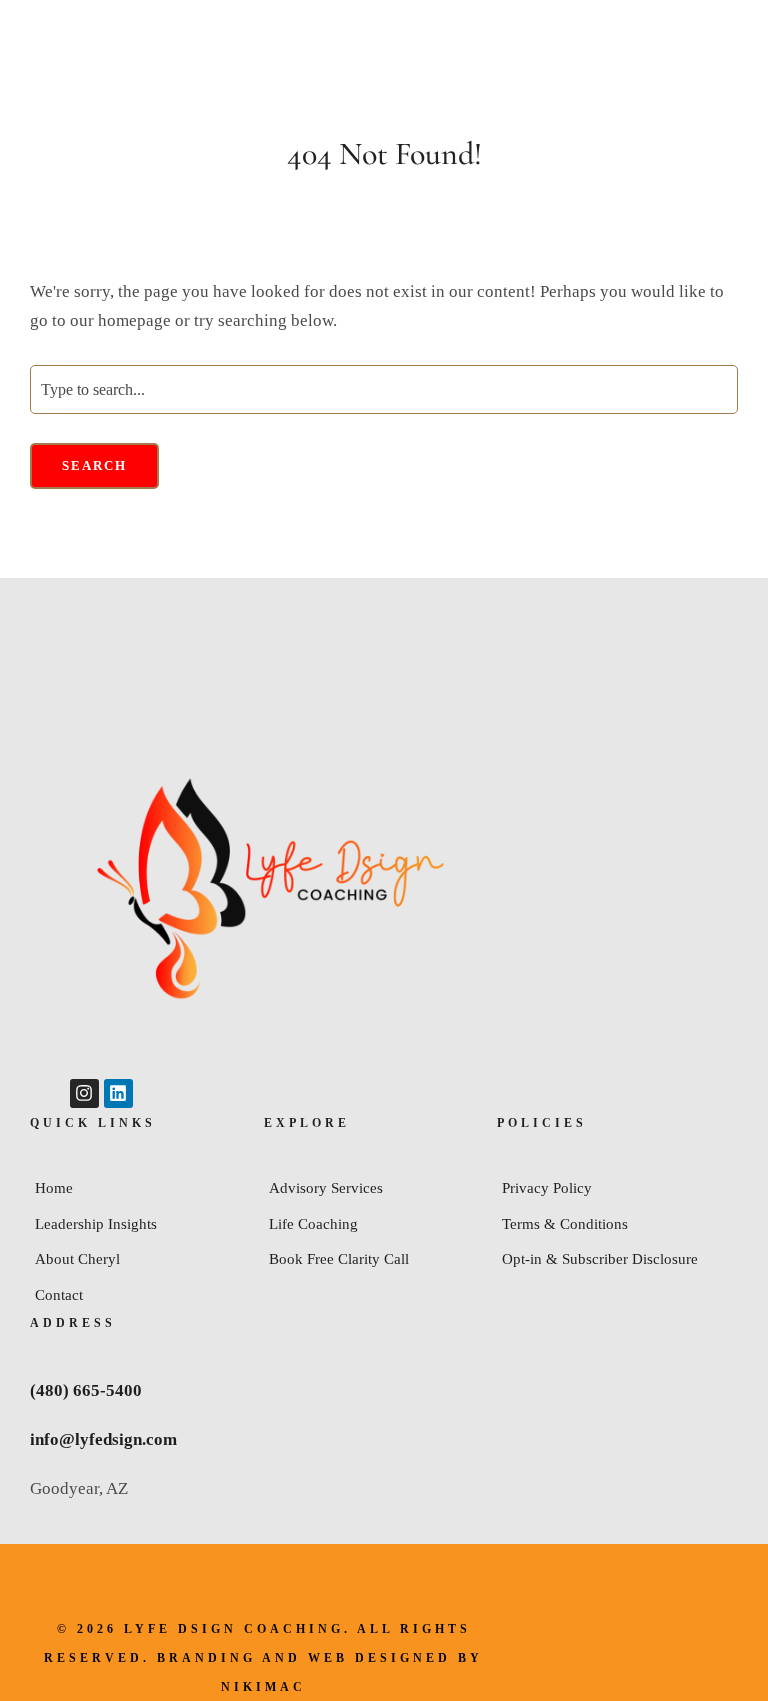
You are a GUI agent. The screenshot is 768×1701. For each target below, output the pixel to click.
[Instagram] (84, 1093)
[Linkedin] (118, 1093)
